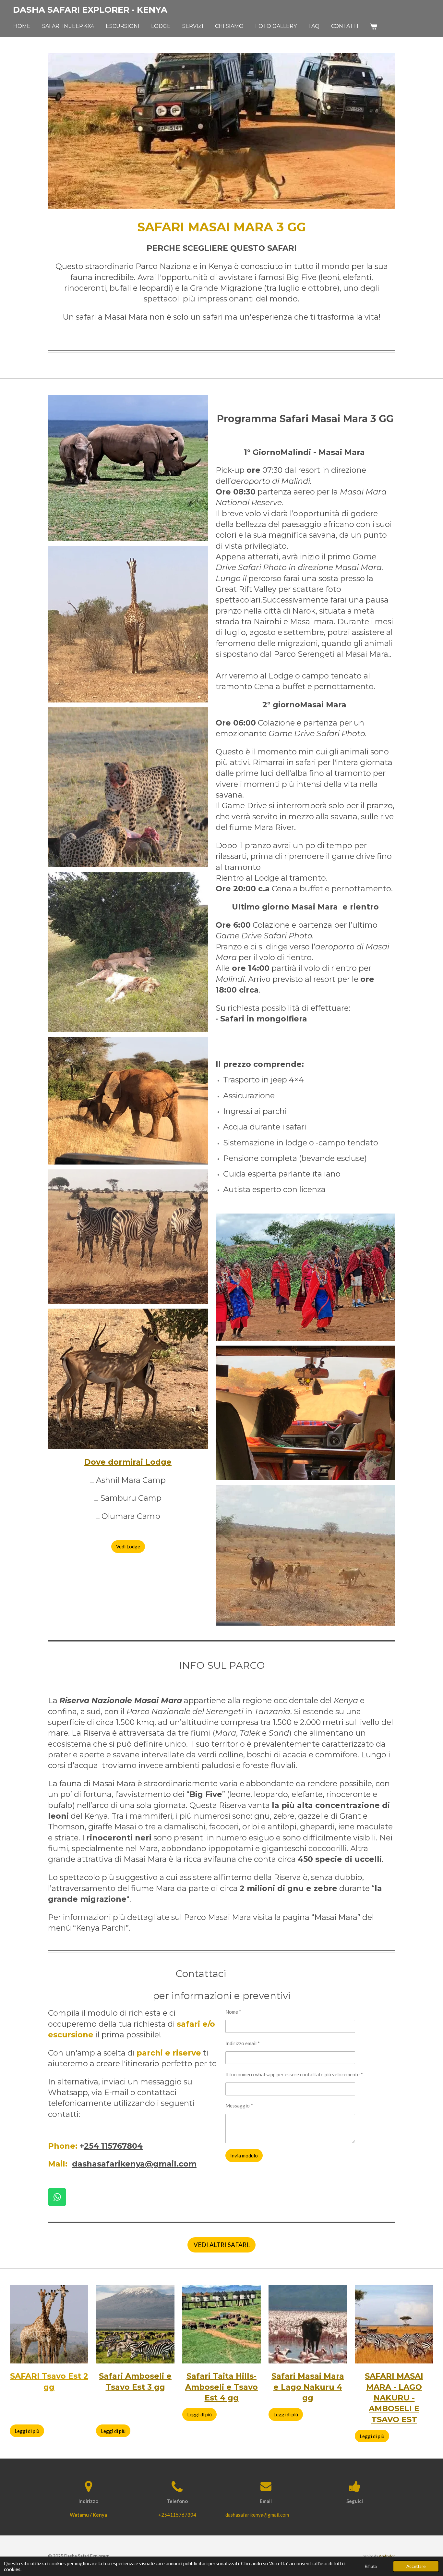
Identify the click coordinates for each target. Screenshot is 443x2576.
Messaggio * (239, 2106)
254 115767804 (113, 2146)
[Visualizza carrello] (374, 26)
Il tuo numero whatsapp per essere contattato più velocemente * (294, 2074)
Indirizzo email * (243, 2043)
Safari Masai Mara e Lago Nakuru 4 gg (308, 2387)
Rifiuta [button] (371, 2566)
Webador (387, 2556)
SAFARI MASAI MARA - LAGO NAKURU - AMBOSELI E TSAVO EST (394, 2398)
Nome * (233, 2012)
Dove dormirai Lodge (128, 1462)
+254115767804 (177, 2515)
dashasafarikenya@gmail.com (134, 2164)
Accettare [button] (416, 2566)
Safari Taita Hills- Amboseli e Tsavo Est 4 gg (221, 2387)
